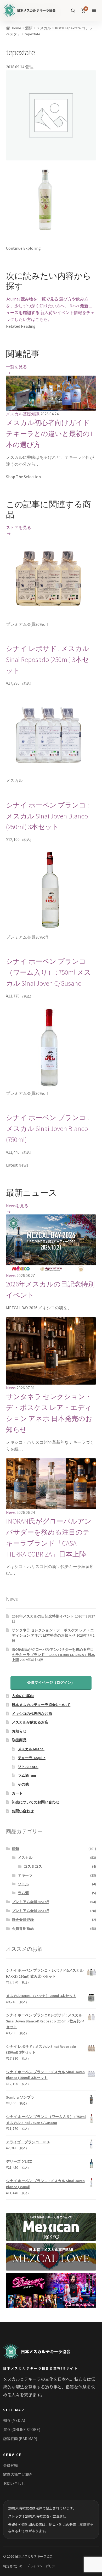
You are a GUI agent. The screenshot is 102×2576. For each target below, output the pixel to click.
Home (17, 28)
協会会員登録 (23, 1920)
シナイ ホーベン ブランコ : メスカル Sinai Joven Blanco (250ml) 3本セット (47, 816)
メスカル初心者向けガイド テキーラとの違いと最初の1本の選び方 (49, 434)
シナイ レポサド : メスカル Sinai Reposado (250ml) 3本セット (48, 660)
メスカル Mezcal (31, 1749)
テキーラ (25, 1875)
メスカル (44, 28)
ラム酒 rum (27, 1775)
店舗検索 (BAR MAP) (20, 2439)
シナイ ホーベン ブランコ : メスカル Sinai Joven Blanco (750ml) (47, 1129)
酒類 (29, 28)
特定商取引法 (13, 2566)
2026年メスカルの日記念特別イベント (43, 1616)
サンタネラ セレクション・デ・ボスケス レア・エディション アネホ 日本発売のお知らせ (53, 1633)
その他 (23, 1784)
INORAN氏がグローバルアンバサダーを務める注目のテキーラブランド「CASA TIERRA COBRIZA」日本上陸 (53, 1655)
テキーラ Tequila (32, 1758)
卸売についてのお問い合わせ (36, 1802)
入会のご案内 (23, 1696)
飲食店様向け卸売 (18, 2474)
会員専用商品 (23, 1928)
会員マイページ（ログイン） (51, 1682)
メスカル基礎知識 (23, 414)
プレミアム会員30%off (30, 1902)
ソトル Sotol (28, 1767)
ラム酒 (23, 1893)
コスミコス (33, 1866)
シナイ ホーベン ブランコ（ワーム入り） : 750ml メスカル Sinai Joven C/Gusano (49, 972)
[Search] (73, 10)
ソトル (23, 1884)
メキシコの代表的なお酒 (32, 1714)
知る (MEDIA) (14, 2420)
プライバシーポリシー (42, 2566)
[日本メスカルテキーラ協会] (37, 2352)
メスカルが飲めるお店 (30, 1722)
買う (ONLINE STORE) (22, 2429)
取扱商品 (19, 1740)
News (11, 1275)
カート (17, 1793)
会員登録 (10, 2465)
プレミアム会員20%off (30, 1911)
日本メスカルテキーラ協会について (41, 1705)
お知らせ (19, 1731)
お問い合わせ (23, 1811)
